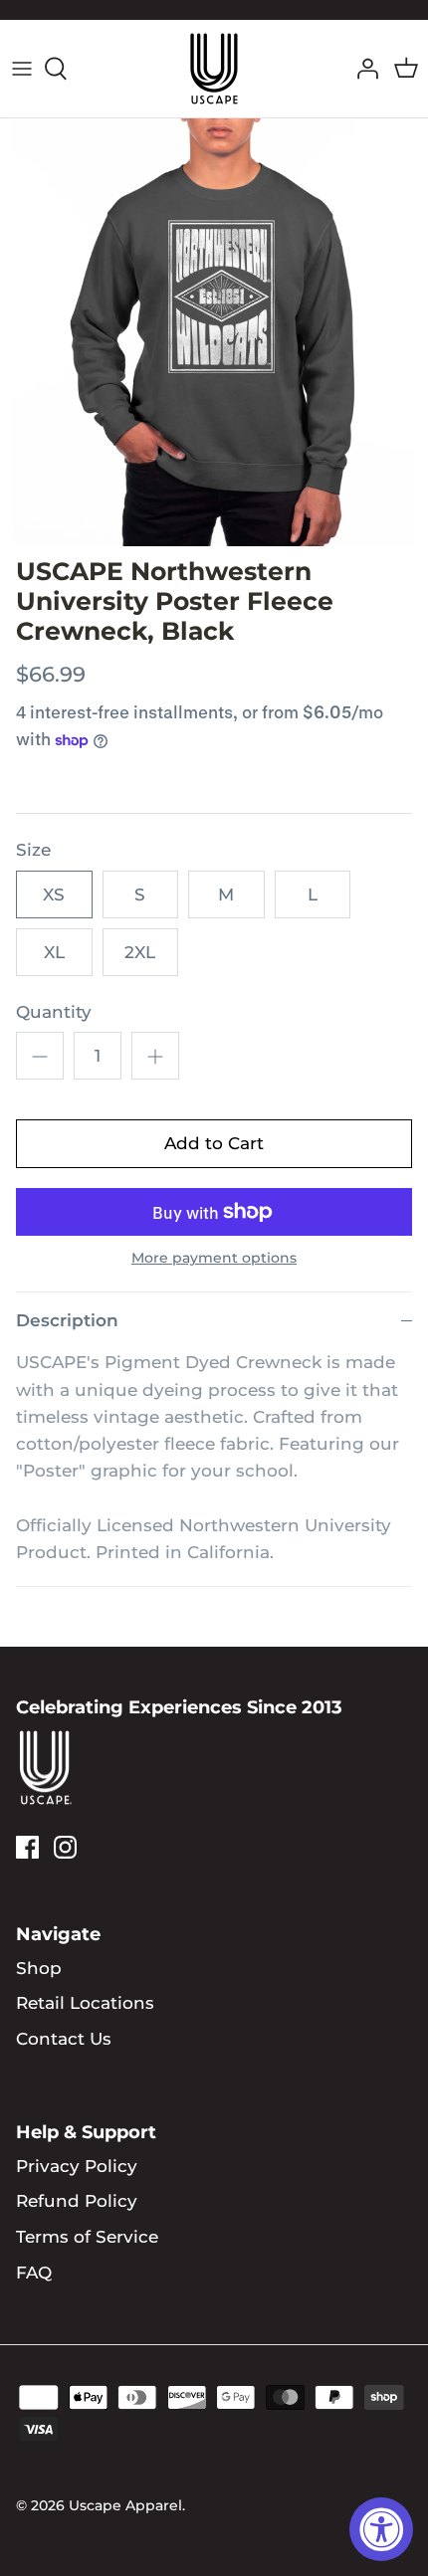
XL (54, 952)
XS (54, 894)
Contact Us (64, 2039)
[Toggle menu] (22, 69)
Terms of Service (87, 2237)
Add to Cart (214, 1143)
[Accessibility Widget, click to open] (381, 2529)
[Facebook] (27, 1847)
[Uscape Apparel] (214, 69)
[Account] (362, 69)
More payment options (214, 1258)
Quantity (54, 1012)
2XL (140, 952)
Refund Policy (77, 2201)
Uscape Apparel (125, 2505)
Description (67, 1320)
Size (33, 850)
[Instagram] (65, 1847)
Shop (39, 1968)
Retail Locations (85, 2003)
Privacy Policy (77, 2166)
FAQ (34, 2273)
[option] (214, 332)
